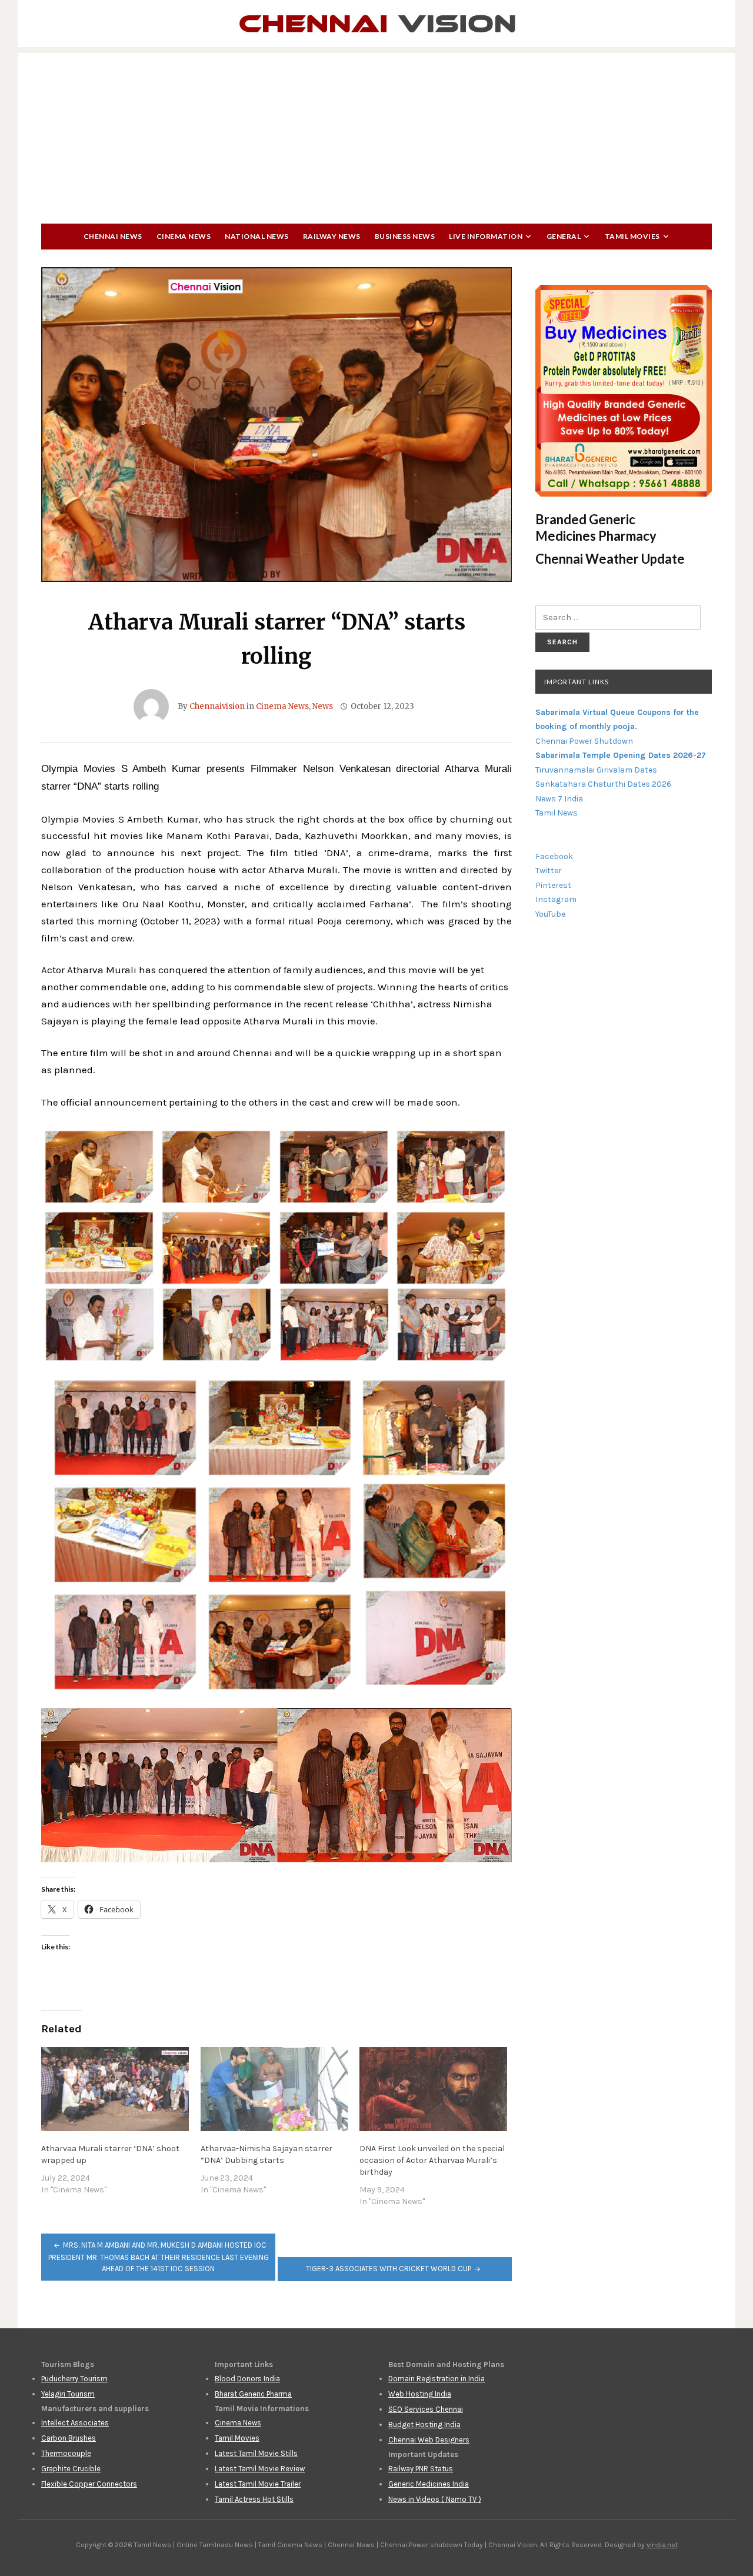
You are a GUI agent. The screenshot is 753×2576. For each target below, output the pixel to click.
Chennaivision (217, 706)
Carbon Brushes (69, 2438)
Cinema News (184, 236)
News (323, 706)
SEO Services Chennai (426, 2409)
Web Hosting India (420, 2394)
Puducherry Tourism (74, 2379)
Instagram (556, 899)
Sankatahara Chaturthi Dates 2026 (603, 784)
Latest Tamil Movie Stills (256, 2453)
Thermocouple (66, 2453)
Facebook (554, 856)
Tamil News (557, 813)
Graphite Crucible (71, 2469)
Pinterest (553, 885)
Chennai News (113, 236)
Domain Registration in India (437, 2379)
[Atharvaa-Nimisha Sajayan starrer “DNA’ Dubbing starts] (274, 2089)
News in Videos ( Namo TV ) (435, 2499)
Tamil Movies (632, 236)
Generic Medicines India (429, 2484)
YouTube (550, 914)
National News (257, 236)
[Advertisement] (376, 135)
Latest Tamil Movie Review (260, 2469)
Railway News (332, 236)
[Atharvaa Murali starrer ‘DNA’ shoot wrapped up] (115, 2089)
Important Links (577, 682)
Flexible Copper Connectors (89, 2484)
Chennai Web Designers (429, 2440)
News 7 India (559, 799)
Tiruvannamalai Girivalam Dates (596, 770)
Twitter (549, 871)
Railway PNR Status (421, 2469)
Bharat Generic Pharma (253, 2394)
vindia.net (662, 2545)
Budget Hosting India (424, 2424)
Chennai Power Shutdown (584, 741)
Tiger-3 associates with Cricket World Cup (389, 2269)
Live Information (486, 236)
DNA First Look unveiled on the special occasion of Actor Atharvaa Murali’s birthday (432, 2160)
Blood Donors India (247, 2379)
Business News (405, 236)
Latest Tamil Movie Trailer (258, 2484)
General (564, 236)
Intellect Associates (75, 2423)
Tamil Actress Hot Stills (254, 2499)
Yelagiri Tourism (68, 2394)
